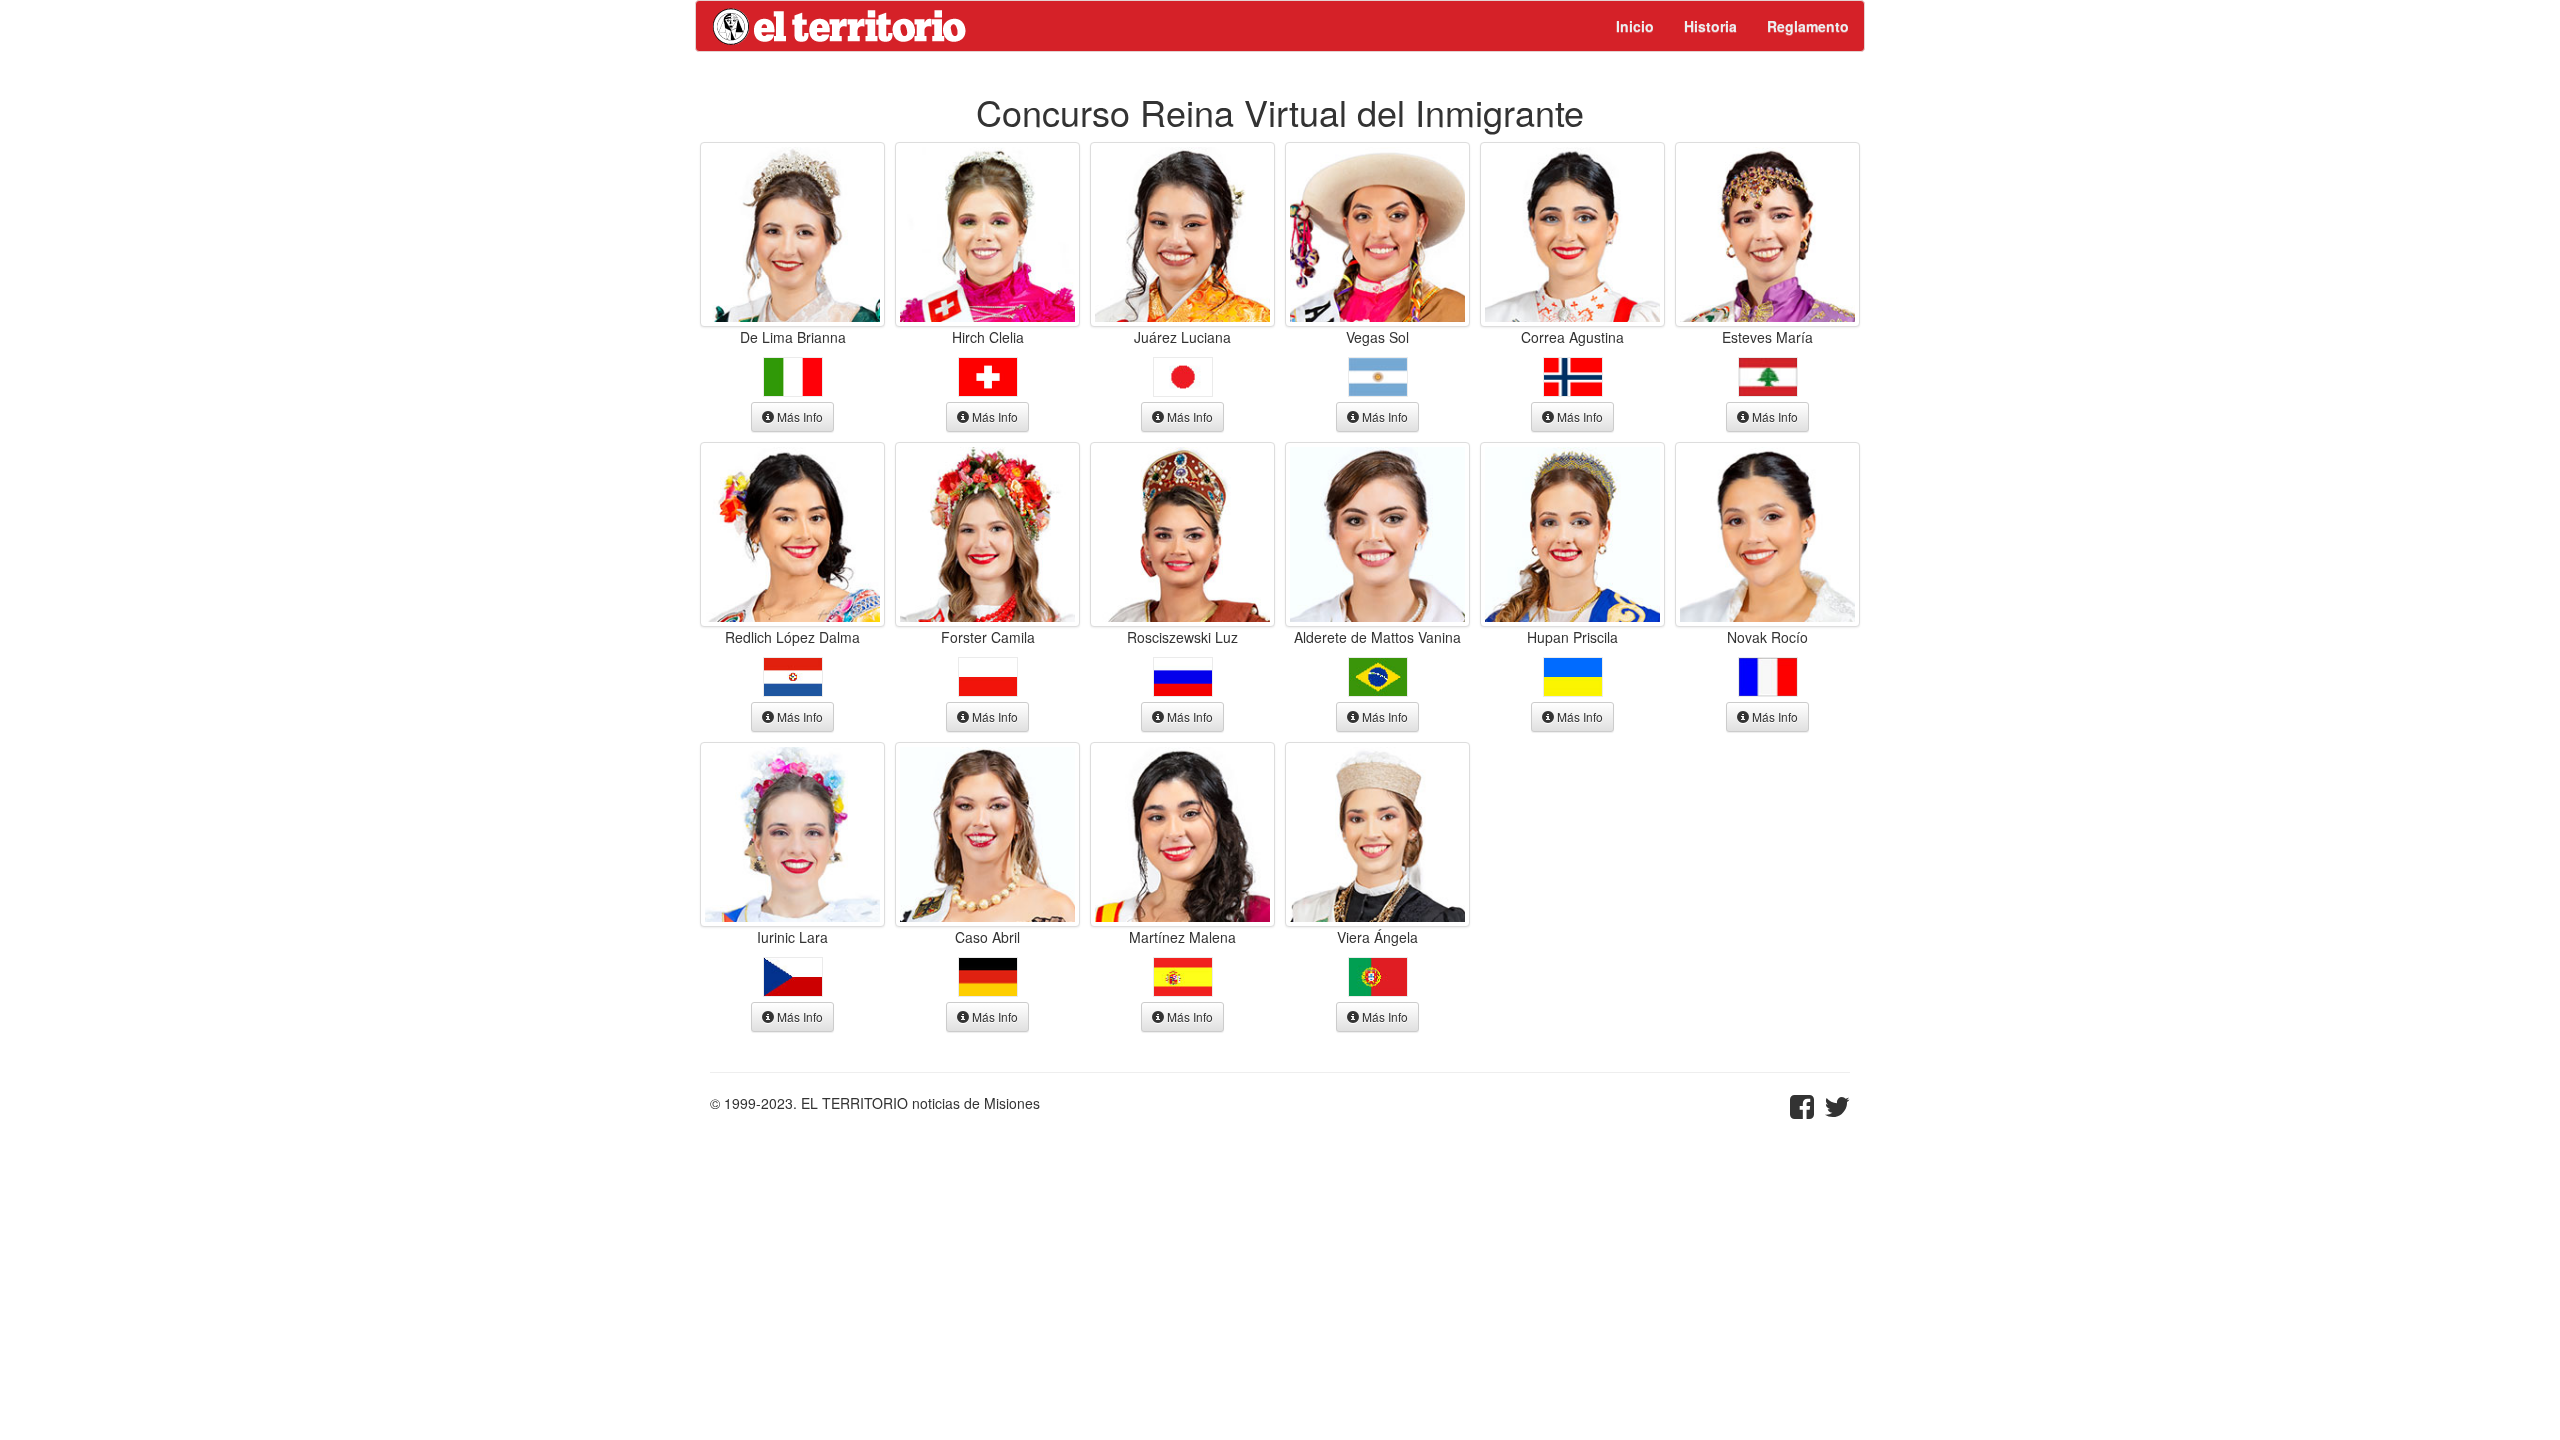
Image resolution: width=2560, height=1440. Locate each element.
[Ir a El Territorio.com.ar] (840, 26)
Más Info (798, 416)
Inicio (1635, 26)
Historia (1710, 26)
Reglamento (1808, 26)
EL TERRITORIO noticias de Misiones (920, 1103)
